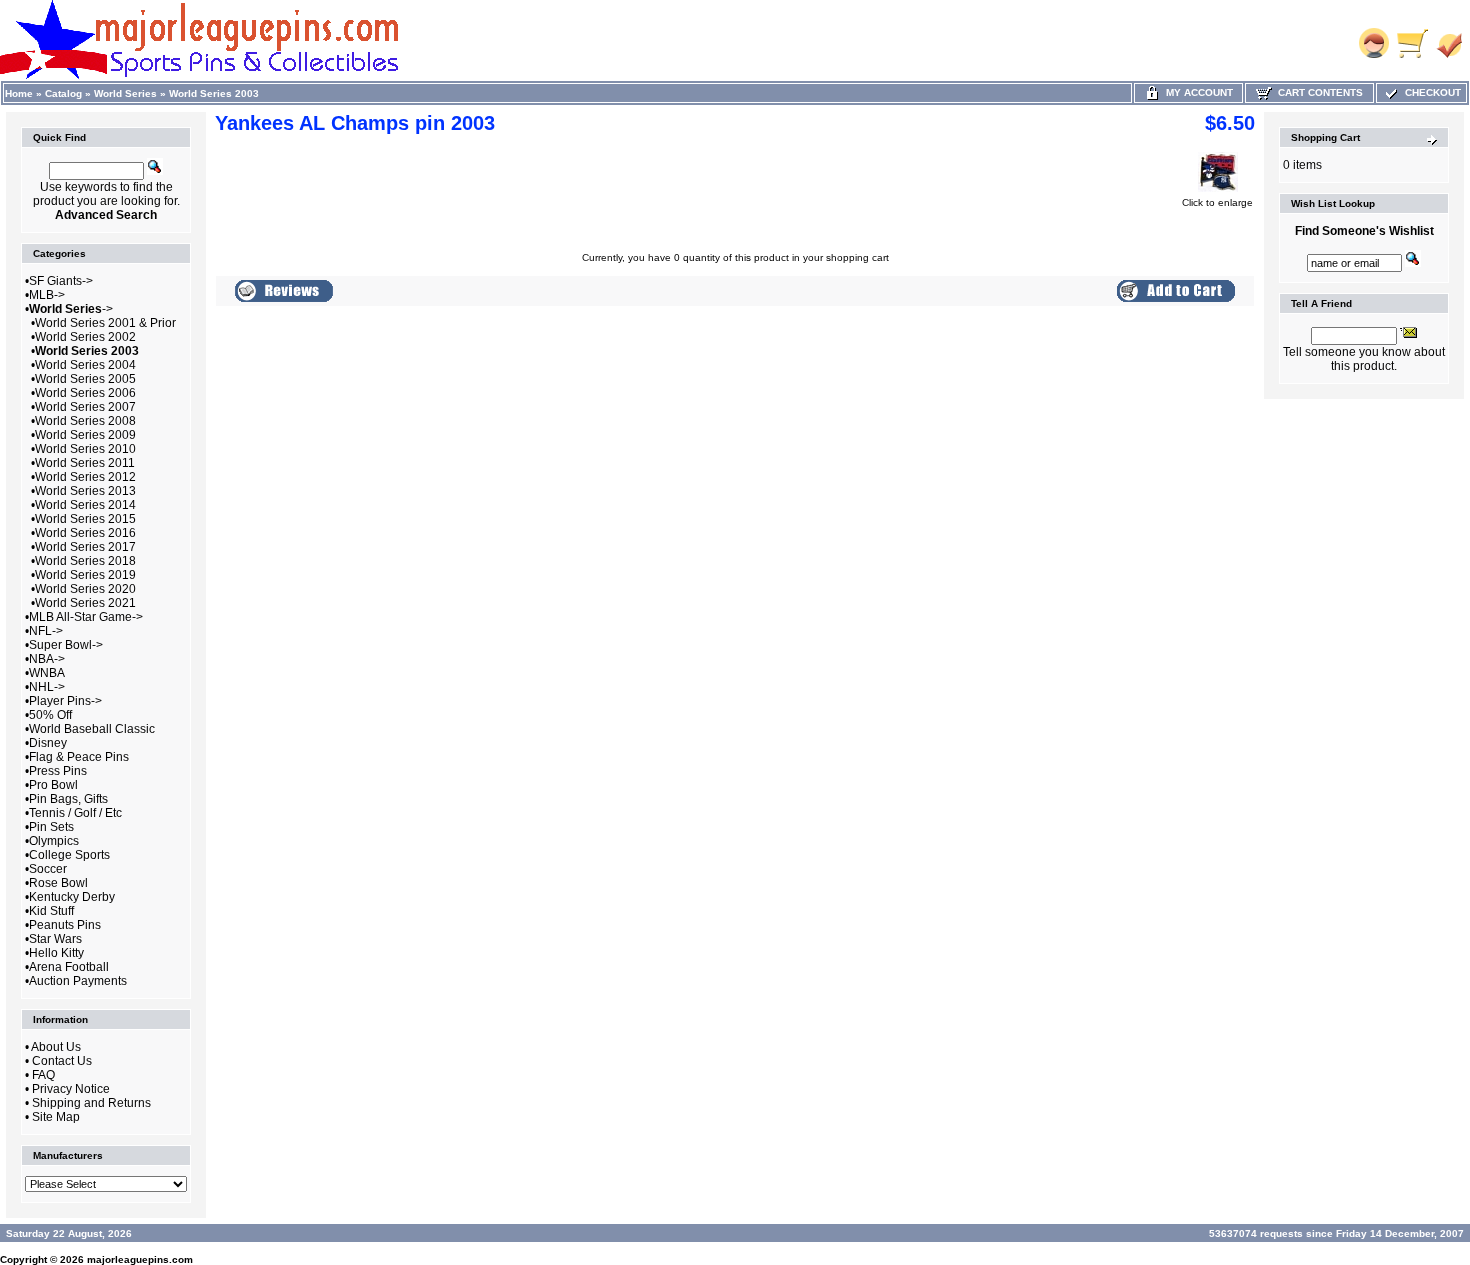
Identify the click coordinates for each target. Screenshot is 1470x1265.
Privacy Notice (71, 1089)
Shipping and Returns (91, 1103)
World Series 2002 (85, 337)
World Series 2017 (85, 547)
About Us (56, 1047)
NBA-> (47, 659)
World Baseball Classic (92, 729)
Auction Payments (78, 981)
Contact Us (62, 1061)
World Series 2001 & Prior (105, 323)
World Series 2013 (85, 491)
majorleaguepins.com (140, 1259)
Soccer (48, 869)
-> (71, 309)
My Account (1196, 92)
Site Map (56, 1117)
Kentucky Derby (72, 897)
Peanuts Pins (65, 925)
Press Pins (58, 771)
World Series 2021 (85, 603)
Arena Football (69, 967)
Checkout (1430, 92)
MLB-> (47, 295)
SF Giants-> (61, 281)
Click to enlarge (1217, 202)
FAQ (43, 1075)
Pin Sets (51, 827)
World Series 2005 (85, 379)
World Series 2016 (85, 533)
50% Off (50, 715)
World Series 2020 (85, 589)
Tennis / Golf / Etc (75, 813)
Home (19, 93)
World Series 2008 (85, 421)
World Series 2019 (85, 575)
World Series (125, 93)
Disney (48, 743)
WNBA (47, 673)
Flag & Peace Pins (79, 757)
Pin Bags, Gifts (68, 799)
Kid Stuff (51, 911)
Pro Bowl (53, 785)
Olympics (54, 841)
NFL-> (46, 631)
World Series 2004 (85, 365)
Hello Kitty (56, 953)
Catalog (63, 93)
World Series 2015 (85, 519)
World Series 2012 (85, 477)
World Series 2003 (214, 93)
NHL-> (47, 687)
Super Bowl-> (66, 645)
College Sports (69, 855)
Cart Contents (1317, 92)
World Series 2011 (85, 463)
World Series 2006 (85, 393)
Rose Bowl (58, 883)
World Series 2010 (85, 449)
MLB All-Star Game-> (86, 617)
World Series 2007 (85, 407)
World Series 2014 (85, 505)
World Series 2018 (85, 561)
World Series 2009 (85, 435)
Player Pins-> (65, 701)
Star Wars (55, 939)
